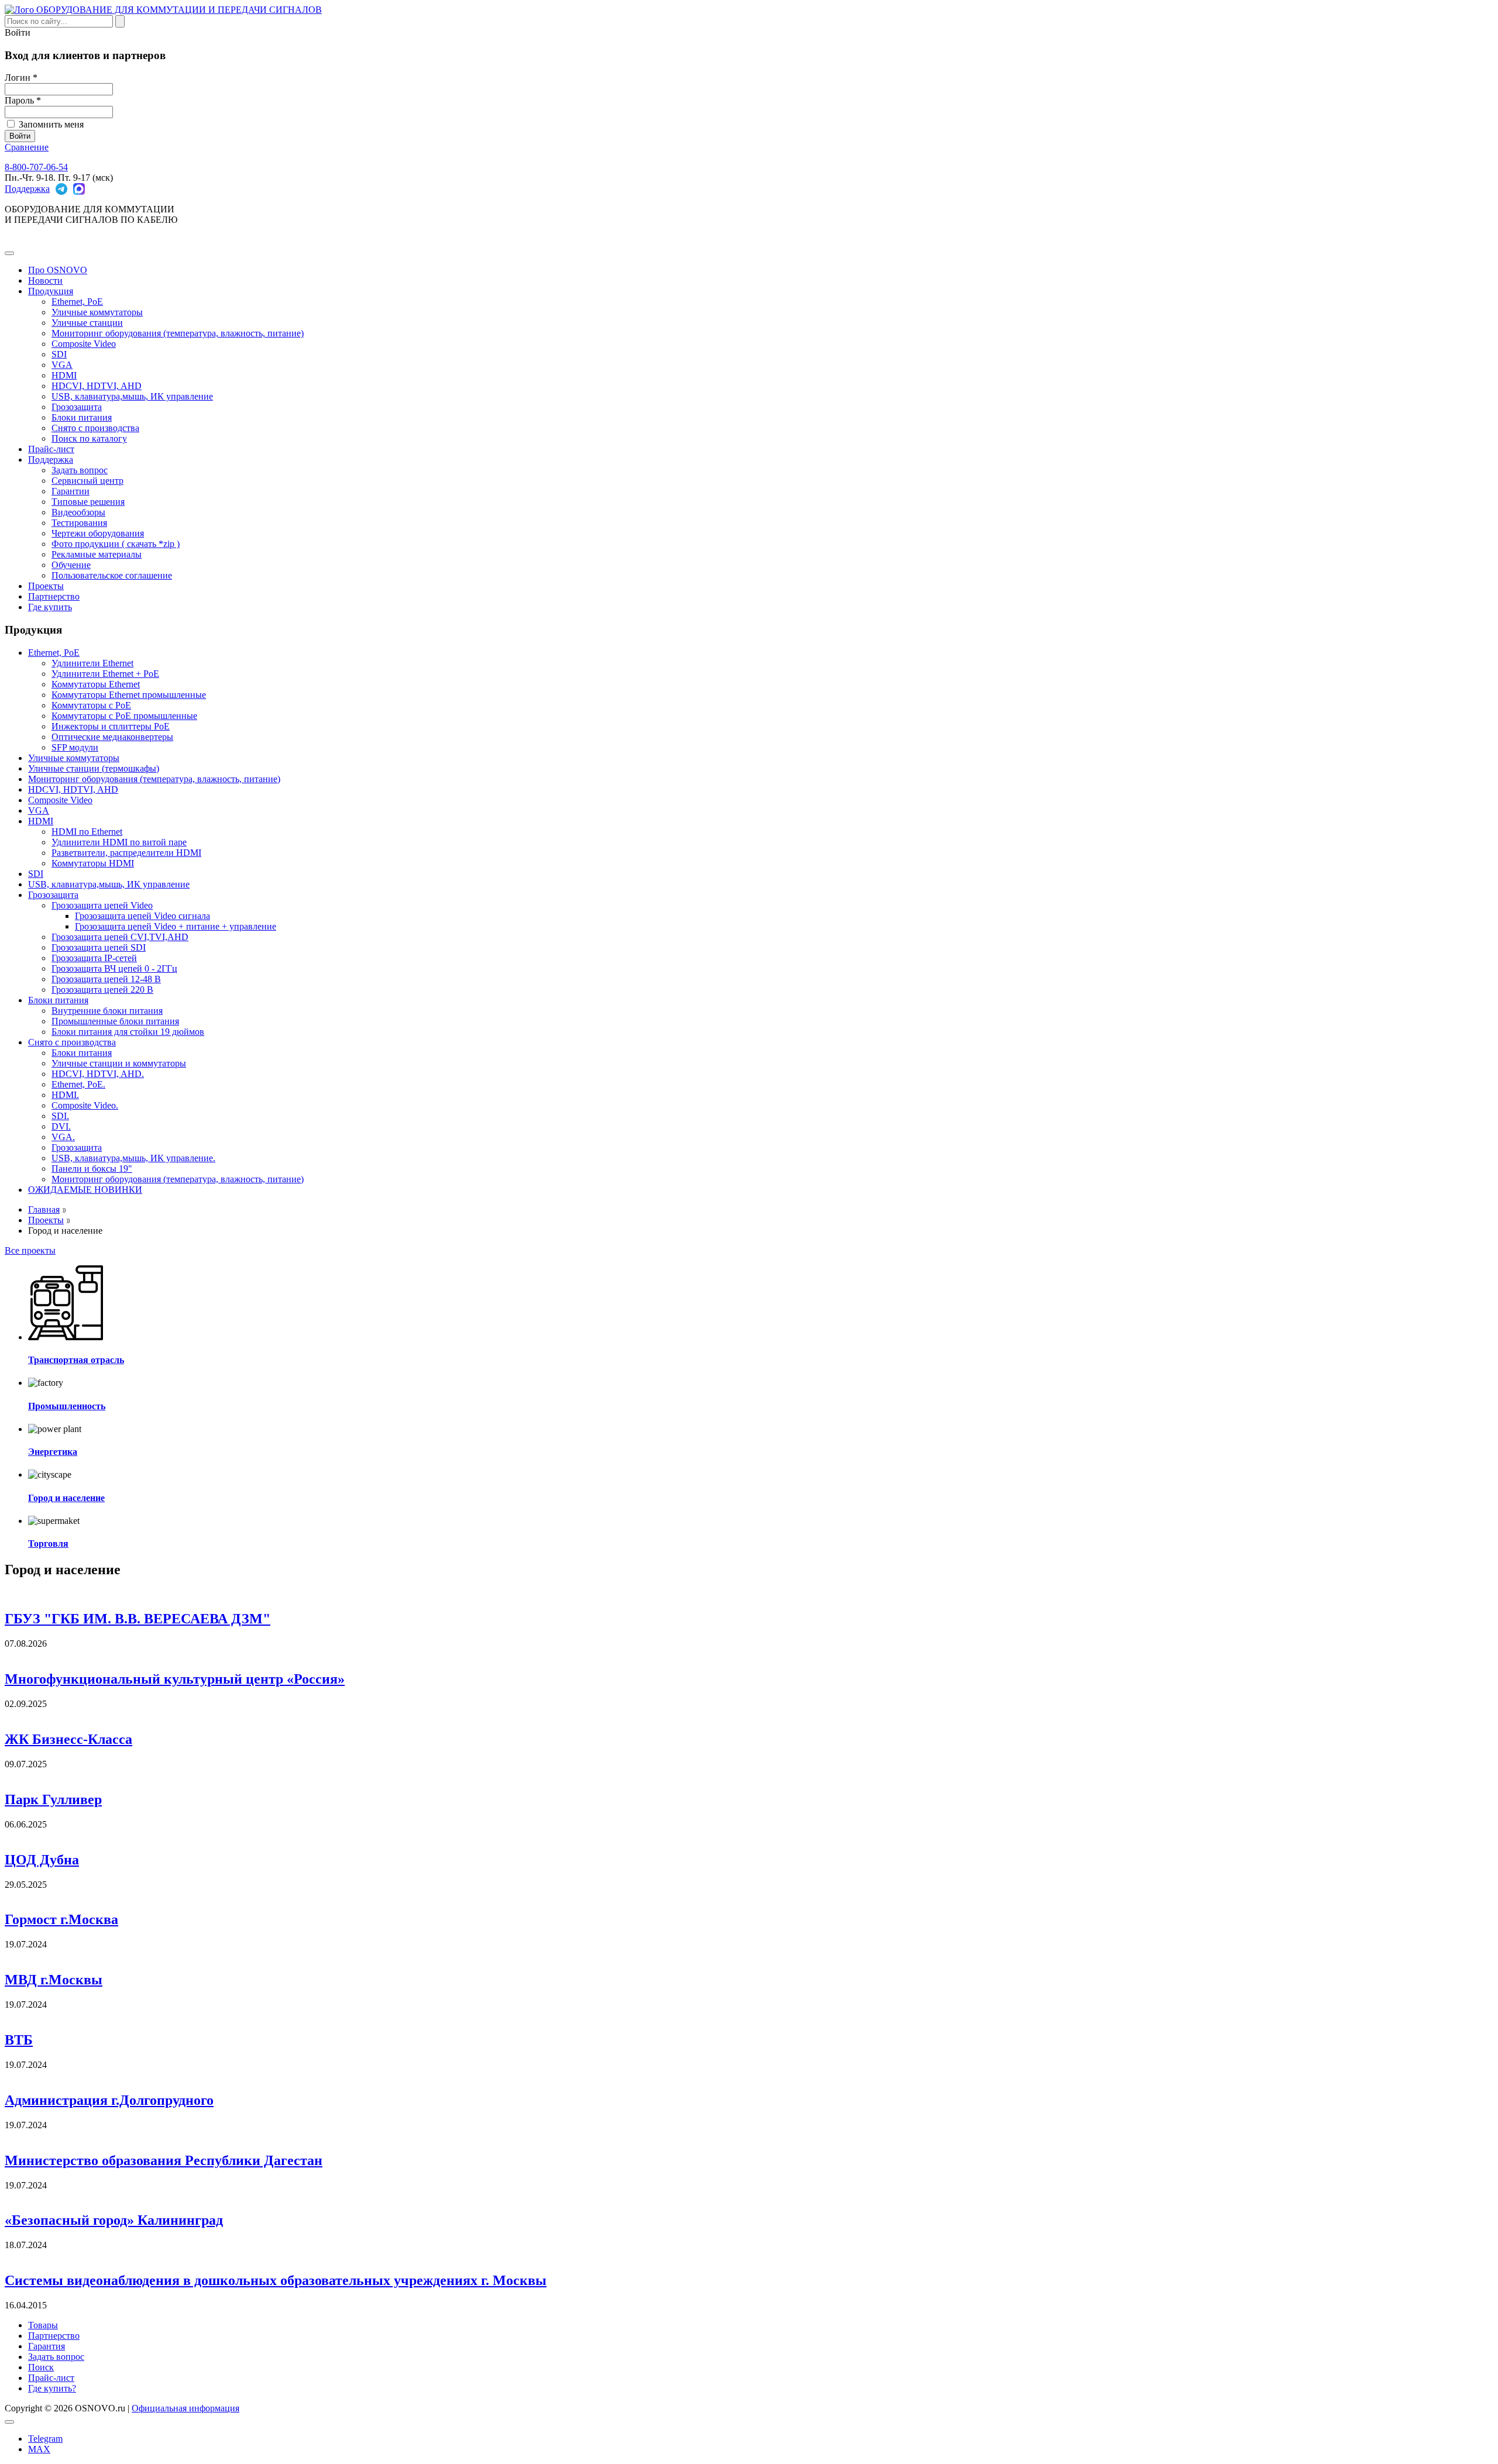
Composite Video (84, 344)
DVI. (61, 1126)
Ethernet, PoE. (78, 1084)
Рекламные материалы (97, 554)
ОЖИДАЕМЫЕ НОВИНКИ (85, 1190)
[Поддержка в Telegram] (61, 189)
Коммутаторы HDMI (93, 863)
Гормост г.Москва (61, 1919)
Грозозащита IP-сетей (94, 958)
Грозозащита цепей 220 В (102, 990)
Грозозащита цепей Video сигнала (142, 916)
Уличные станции (87, 323)
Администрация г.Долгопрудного (109, 2100)
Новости (45, 281)
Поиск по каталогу (89, 438)
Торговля (48, 1544)
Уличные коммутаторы (97, 312)
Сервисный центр (87, 481)
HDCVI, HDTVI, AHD (97, 386)
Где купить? (52, 2388)
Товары (43, 2325)
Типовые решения (88, 502)
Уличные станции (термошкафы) (94, 768)
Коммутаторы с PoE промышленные (124, 716)
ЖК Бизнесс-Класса (68, 1739)
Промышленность (67, 1406)
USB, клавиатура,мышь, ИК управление (132, 396)
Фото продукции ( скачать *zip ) (116, 544)
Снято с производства (95, 428)
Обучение (71, 565)
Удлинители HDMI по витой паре (119, 842)
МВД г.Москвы (54, 1980)
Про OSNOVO (58, 270)
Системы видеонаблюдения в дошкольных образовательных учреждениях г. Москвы (276, 2280)
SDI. (60, 1116)
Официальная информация (185, 2408)
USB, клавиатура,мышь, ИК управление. (133, 1158)
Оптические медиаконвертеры (112, 737)
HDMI (64, 375)
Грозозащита (77, 407)
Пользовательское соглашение (112, 575)
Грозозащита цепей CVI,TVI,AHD (120, 937)
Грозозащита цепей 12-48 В (106, 979)
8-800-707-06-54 (36, 167)
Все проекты (30, 1250)
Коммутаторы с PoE (91, 705)
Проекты (46, 586)
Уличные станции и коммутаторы (119, 1063)
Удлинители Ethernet (92, 663)
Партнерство (54, 596)
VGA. (63, 1137)
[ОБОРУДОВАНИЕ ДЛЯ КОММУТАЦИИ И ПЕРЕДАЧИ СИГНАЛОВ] (163, 10)
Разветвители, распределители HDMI (126, 853)
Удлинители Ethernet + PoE (105, 674)
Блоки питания (82, 417)
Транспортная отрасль (76, 1360)
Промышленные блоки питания (115, 1021)
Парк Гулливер (53, 1799)
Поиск (41, 2367)
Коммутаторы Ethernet (96, 684)
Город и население (66, 1498)
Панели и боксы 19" (92, 1169)
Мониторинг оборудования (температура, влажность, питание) (178, 333)
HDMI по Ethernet (87, 832)
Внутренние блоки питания (107, 1011)
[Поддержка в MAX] (79, 189)
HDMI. (65, 1095)
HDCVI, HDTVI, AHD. (98, 1074)
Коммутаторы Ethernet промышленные (129, 695)
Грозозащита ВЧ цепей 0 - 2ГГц (114, 968)
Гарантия (47, 2346)
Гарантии (71, 491)
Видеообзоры (78, 512)
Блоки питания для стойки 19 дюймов (128, 1032)
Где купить (50, 607)
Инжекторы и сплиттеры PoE (111, 726)
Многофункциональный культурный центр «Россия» (175, 1679)
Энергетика (53, 1452)
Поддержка (27, 189)
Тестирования (79, 523)
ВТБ (19, 2040)
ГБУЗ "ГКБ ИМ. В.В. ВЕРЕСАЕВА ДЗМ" (138, 1619)
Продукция (51, 291)
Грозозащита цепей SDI (99, 947)
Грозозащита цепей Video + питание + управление (176, 926)
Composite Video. (85, 1105)
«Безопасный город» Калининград (114, 2220)
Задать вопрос (80, 470)
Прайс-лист (51, 449)
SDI (59, 354)
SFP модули (75, 747)
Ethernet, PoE (77, 302)
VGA (62, 365)
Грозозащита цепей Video (102, 905)
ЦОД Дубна (42, 1860)
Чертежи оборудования (98, 533)
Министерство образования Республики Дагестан (164, 2160)
